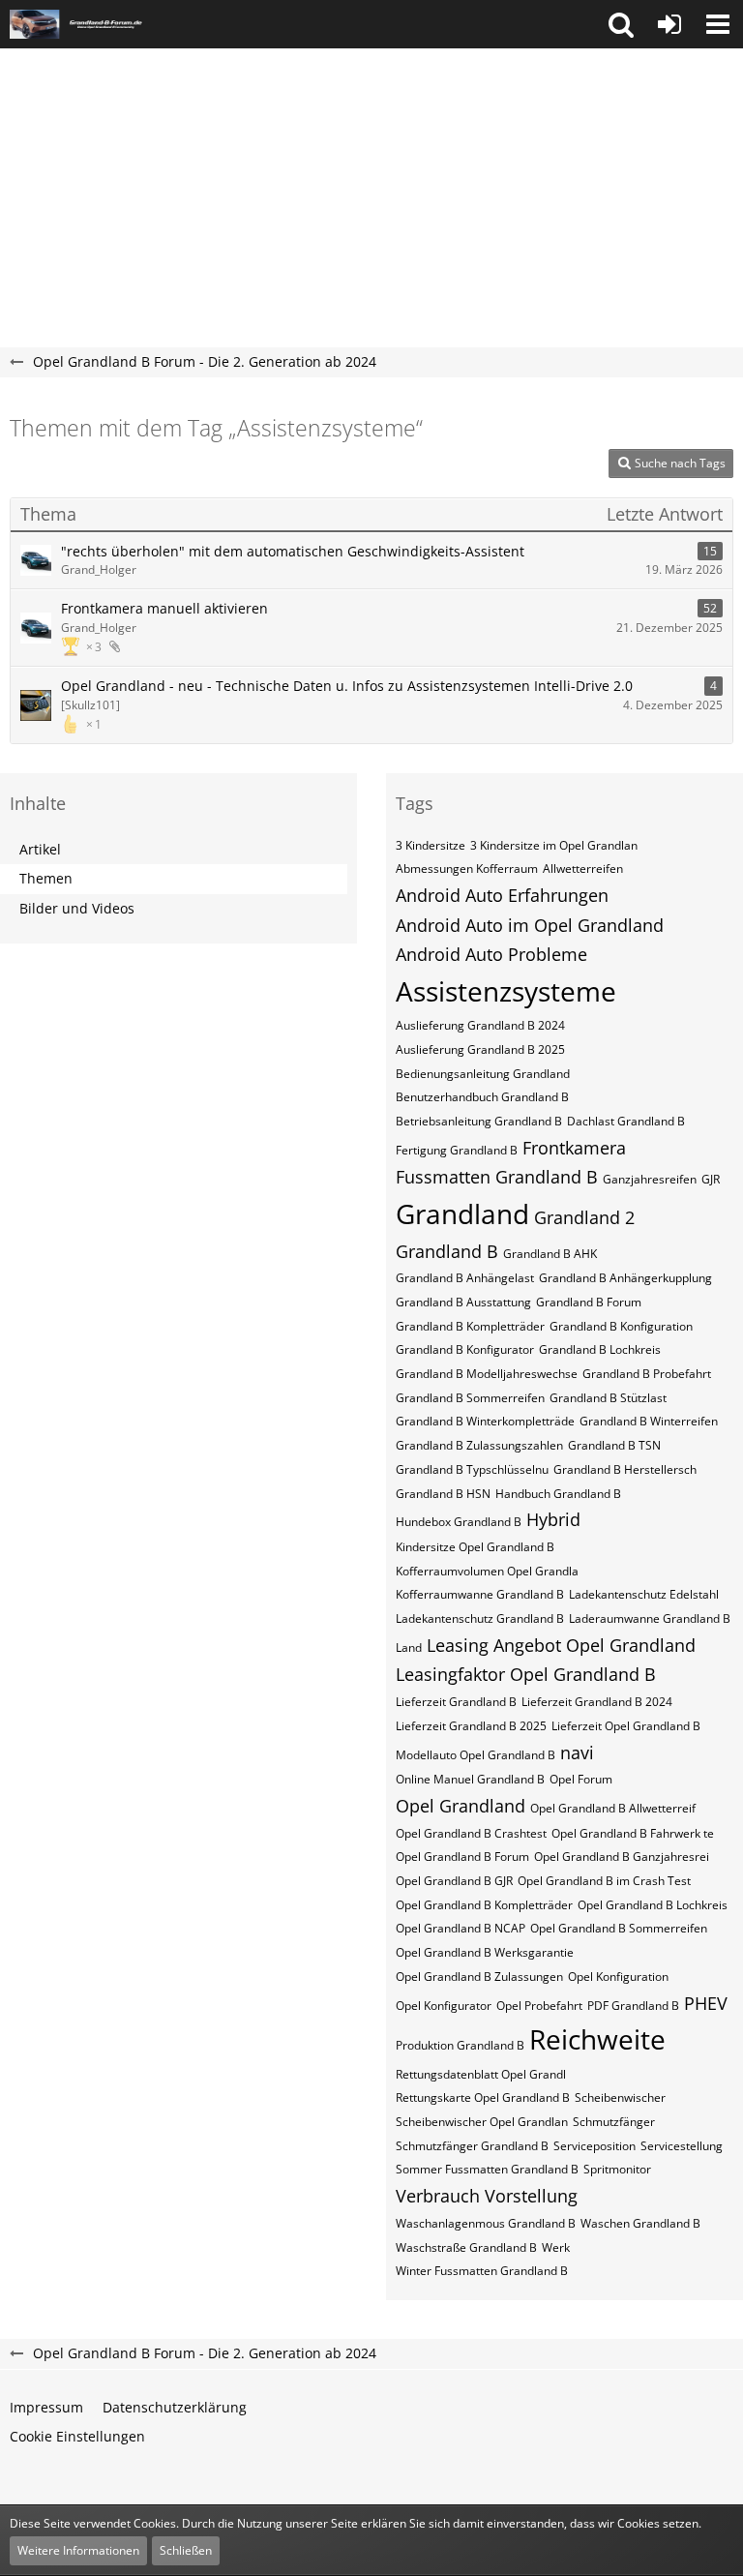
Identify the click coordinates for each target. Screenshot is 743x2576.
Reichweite (597, 2039)
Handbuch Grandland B (558, 1494)
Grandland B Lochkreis (600, 1349)
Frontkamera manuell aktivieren (164, 608)
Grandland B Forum (589, 1302)
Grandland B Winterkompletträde (485, 1421)
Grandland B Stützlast (608, 1398)
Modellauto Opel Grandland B (476, 1755)
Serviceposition (594, 2146)
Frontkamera (574, 1148)
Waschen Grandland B (640, 2223)
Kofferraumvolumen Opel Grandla (487, 1571)
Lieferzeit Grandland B (456, 1702)
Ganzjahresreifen (650, 1179)
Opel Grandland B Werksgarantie (485, 1952)
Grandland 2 (584, 1217)
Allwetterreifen (583, 869)
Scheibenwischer (620, 2097)
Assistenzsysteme (506, 991)
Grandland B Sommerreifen (470, 1398)
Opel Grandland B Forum (462, 1857)
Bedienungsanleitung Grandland (483, 1074)
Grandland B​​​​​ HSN (443, 1494)
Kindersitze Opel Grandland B (475, 1547)
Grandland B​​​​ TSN (614, 1445)
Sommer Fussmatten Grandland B (487, 2169)
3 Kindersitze (431, 845)
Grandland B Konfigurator (465, 1349)
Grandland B (447, 1251)
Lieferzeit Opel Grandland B (626, 1726)
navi (577, 1752)
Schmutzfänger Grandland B (472, 2146)
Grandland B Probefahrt (647, 1374)
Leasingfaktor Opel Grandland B (526, 1674)
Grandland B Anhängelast (465, 1278)
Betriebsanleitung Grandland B (479, 1121)
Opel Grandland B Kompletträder (484, 1905)
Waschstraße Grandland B (466, 2247)
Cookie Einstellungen (77, 2436)
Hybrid (553, 1519)
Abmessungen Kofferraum (467, 869)
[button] (621, 24)
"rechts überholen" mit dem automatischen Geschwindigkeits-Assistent (293, 551)
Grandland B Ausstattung (463, 1302)
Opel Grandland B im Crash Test (604, 1881)
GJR (711, 1179)
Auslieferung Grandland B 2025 (480, 1049)
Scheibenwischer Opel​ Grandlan (482, 2122)
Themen (46, 878)
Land (409, 1647)
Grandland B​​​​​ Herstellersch (625, 1469)
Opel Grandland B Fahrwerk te (633, 1833)
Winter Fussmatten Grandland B (482, 2271)
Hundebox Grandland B (459, 1522)
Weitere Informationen (78, 2550)
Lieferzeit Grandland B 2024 (597, 1702)
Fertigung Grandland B (457, 1150)
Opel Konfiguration (618, 1977)
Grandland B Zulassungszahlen (479, 1445)
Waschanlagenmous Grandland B (486, 2223)
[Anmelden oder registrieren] (669, 24)
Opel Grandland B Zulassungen (479, 1977)
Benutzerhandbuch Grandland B (482, 1097)
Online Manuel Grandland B (470, 1779)
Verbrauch (438, 2196)
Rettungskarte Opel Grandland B (483, 2097)
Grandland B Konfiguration (621, 1326)
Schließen (186, 2550)
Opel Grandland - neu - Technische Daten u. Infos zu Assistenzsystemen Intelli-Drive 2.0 (347, 686)
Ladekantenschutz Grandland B (480, 1618)
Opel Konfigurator (444, 2006)
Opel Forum (581, 1779)
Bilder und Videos (77, 908)
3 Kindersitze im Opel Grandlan (554, 845)
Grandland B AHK (550, 1254)
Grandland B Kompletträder (470, 1326)
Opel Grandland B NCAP (461, 1928)
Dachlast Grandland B (626, 1121)
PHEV (706, 2003)
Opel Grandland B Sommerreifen (619, 1928)
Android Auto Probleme (491, 954)
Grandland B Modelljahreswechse (487, 1374)
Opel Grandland (461, 1806)
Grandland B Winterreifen (649, 1421)
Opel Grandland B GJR (454, 1881)
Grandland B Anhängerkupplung (625, 1278)
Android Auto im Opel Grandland (530, 925)
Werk (556, 2247)
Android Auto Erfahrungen (502, 895)
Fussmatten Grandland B (497, 1177)
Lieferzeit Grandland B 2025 (471, 1726)
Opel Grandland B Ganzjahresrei (622, 1857)
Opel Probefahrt (539, 2006)
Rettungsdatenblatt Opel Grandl (481, 2074)
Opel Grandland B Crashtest (471, 1833)
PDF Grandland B (633, 2006)
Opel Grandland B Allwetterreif (613, 1808)
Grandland (462, 1213)
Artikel (40, 849)
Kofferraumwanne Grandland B (480, 1594)
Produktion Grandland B (460, 2045)
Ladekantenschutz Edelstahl (644, 1594)
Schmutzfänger (614, 2122)
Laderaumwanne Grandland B (650, 1618)
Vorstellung (531, 2196)
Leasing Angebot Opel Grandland (561, 1645)
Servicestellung (682, 2146)
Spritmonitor (617, 2169)
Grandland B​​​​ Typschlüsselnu (472, 1469)
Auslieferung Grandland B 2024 (480, 1025)
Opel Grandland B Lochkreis (653, 1905)
